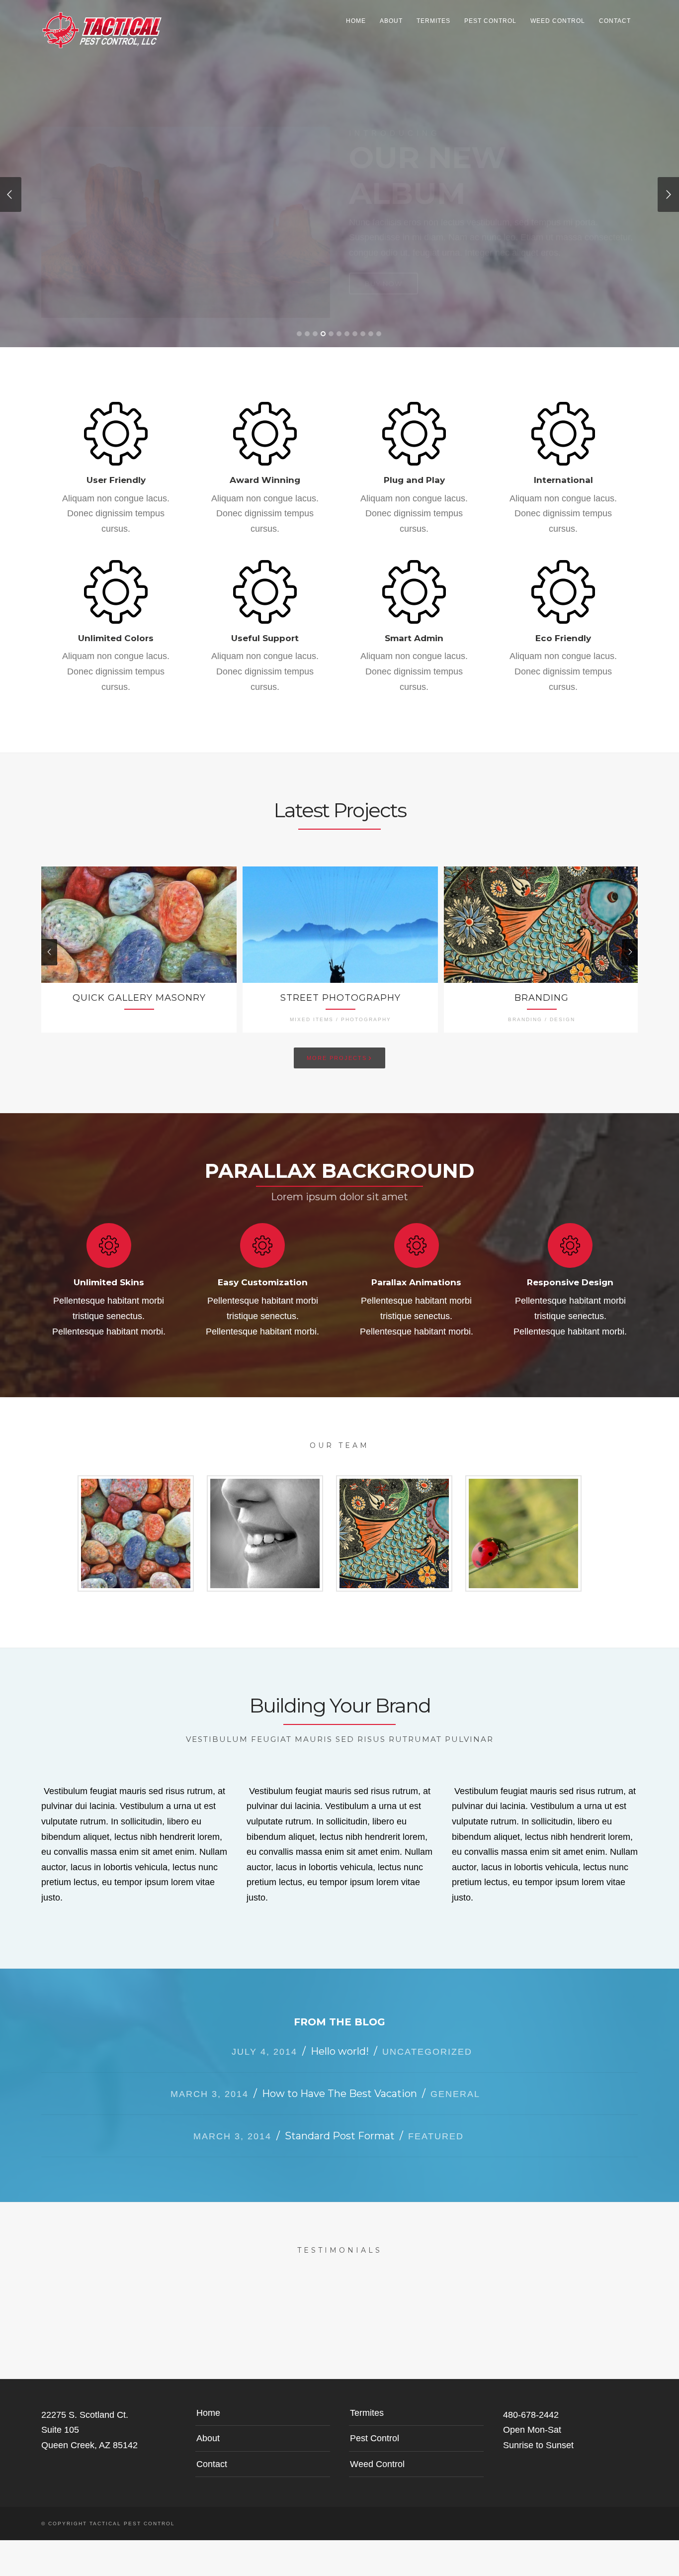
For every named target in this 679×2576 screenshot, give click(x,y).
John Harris (394, 1522)
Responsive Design (570, 1271)
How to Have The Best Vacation (339, 2082)
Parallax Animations (416, 1271)
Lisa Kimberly (523, 1522)
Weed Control (558, 21)
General (455, 2083)
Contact (615, 21)
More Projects (339, 1046)
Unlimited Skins (109, 1271)
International (563, 469)
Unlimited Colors (116, 627)
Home (356, 21)
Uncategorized (427, 2040)
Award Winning (265, 469)
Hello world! (340, 2040)
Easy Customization (263, 1271)
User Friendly (116, 469)
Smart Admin (414, 627)
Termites (433, 21)
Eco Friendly (563, 627)
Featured (436, 2125)
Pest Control (490, 21)
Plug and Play (414, 469)
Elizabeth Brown (265, 1522)
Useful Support (265, 627)
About (391, 21)
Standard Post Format (340, 2124)
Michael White (136, 1522)
